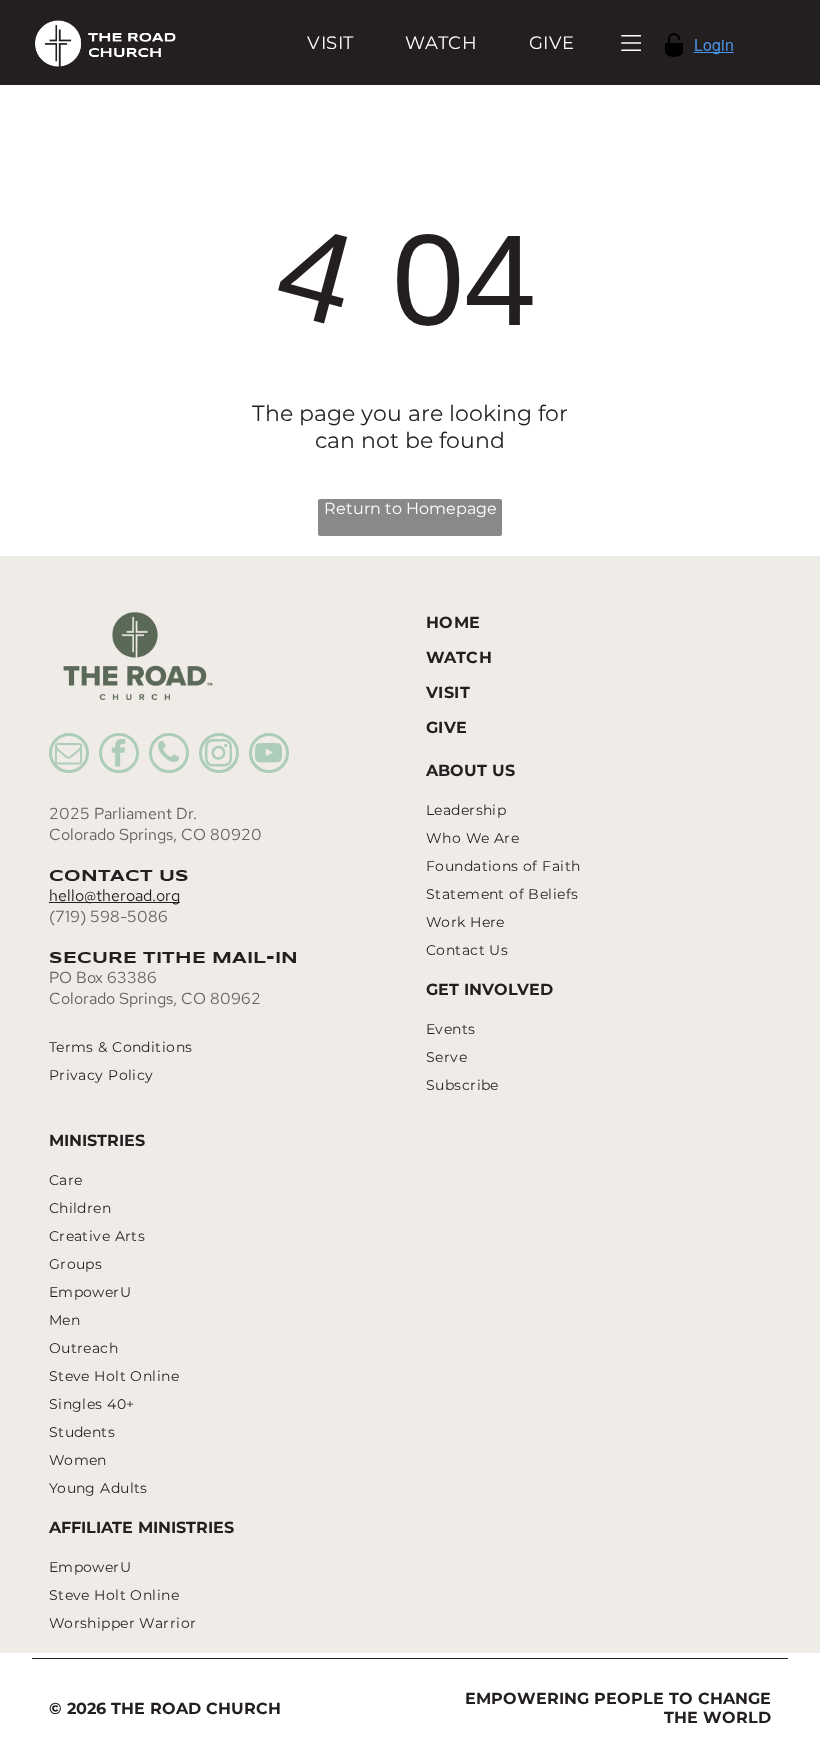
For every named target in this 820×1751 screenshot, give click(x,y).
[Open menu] (631, 43)
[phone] (169, 755)
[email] (69, 755)
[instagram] (219, 755)
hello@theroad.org (114, 895)
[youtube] (269, 755)
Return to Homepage (410, 508)
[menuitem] (330, 42)
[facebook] (119, 755)
